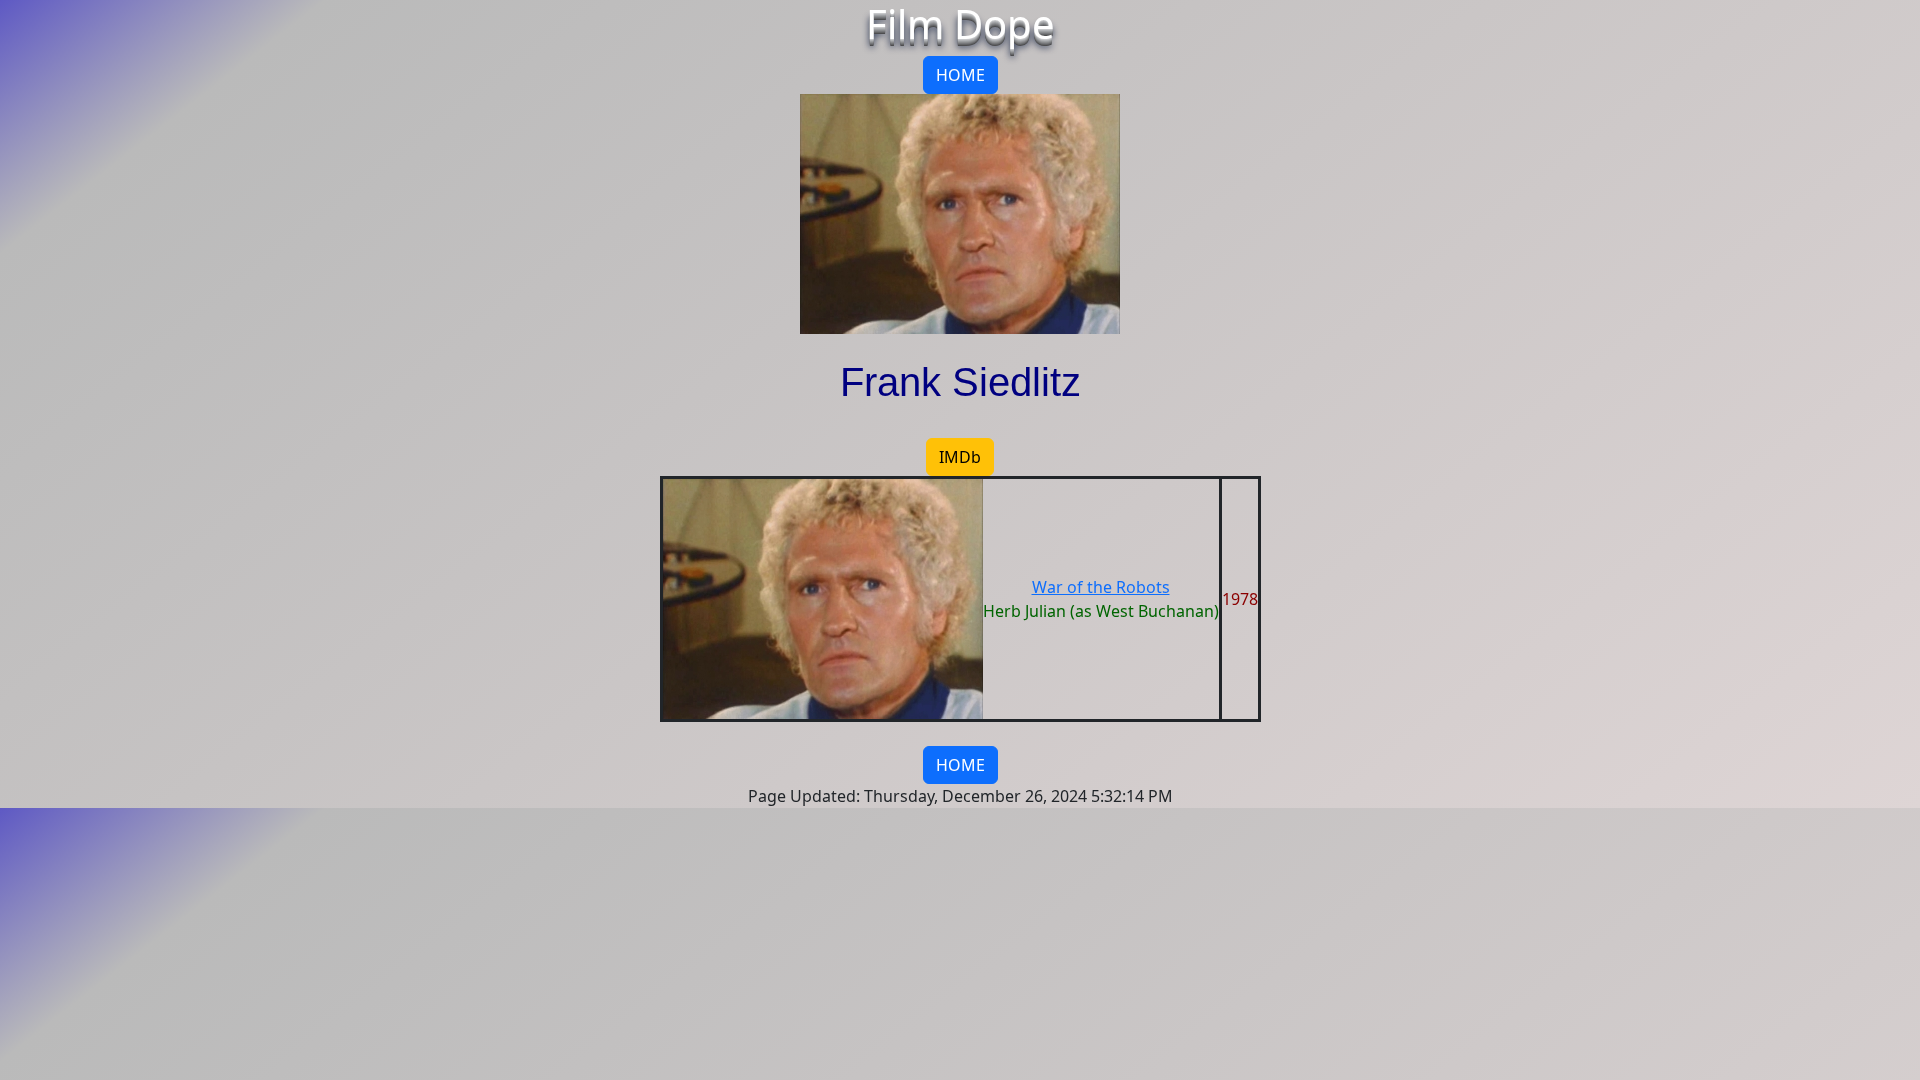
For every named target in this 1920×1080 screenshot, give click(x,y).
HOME (960, 75)
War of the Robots (1101, 587)
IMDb (960, 457)
